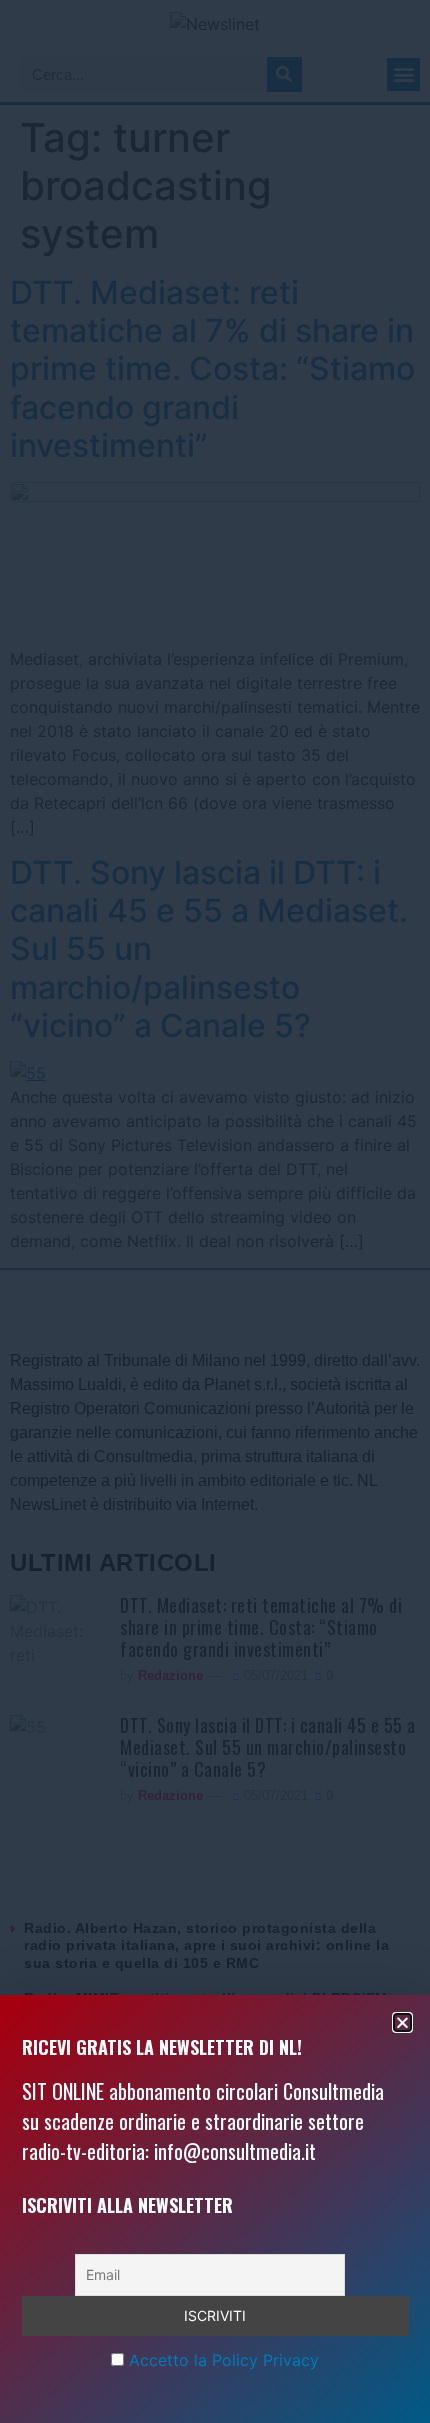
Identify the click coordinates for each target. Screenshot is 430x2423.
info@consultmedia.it (235, 2151)
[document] (215, 1211)
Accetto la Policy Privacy (224, 2360)
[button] (402, 2022)
